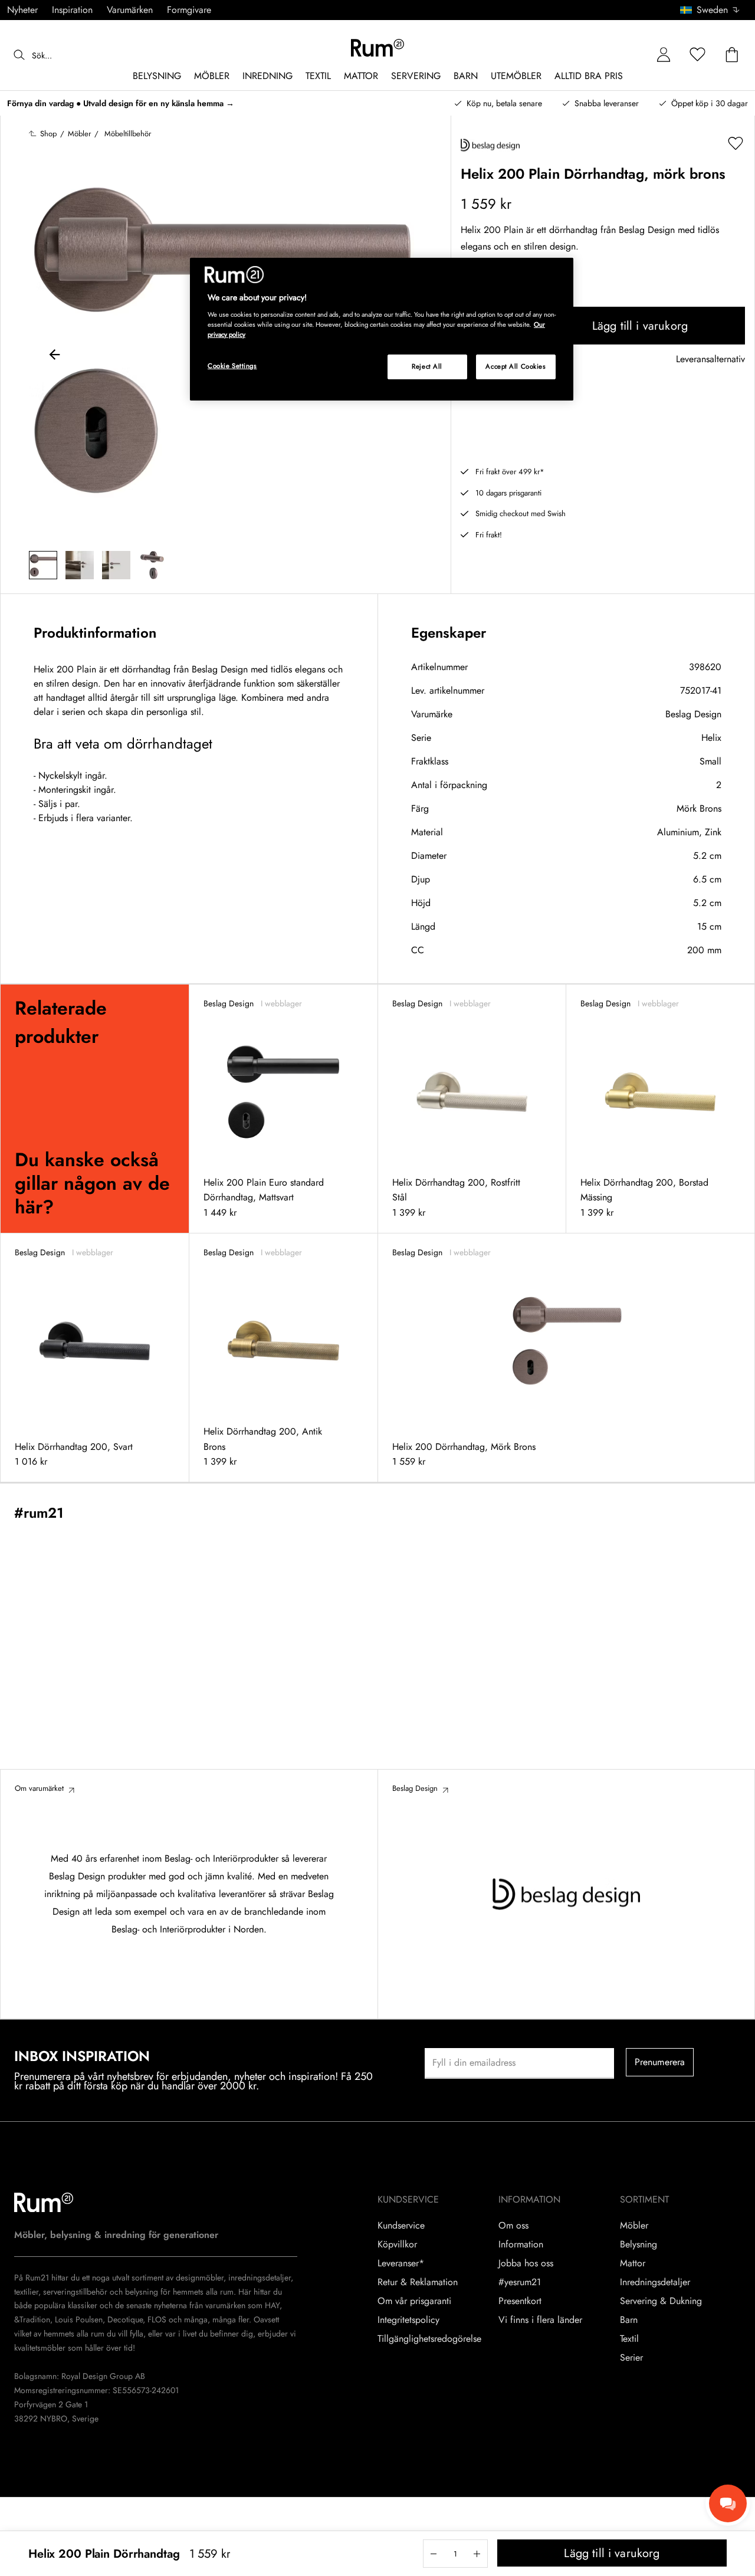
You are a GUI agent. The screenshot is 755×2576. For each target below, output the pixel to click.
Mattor (633, 2263)
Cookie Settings (232, 366)
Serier (631, 2358)
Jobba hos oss (526, 2263)
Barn (629, 2320)
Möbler (634, 2226)
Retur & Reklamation (418, 2282)
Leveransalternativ (710, 360)
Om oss (513, 2226)
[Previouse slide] (55, 356)
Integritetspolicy (408, 2320)
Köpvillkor (397, 2244)
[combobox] (710, 10)
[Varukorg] (732, 55)
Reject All (427, 366)
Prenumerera (660, 2062)
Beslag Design (693, 714)
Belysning (639, 2244)
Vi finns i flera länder (540, 2320)
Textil (629, 2339)
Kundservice (401, 2226)
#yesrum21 (520, 2282)
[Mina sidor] (664, 55)
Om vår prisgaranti (414, 2301)
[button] (714, 10)
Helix (711, 738)
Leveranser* (401, 2263)
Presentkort (520, 2301)
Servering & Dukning (661, 2301)
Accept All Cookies (516, 366)
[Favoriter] (698, 55)
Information (521, 2244)
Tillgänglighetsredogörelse (429, 2339)
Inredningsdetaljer (655, 2282)
